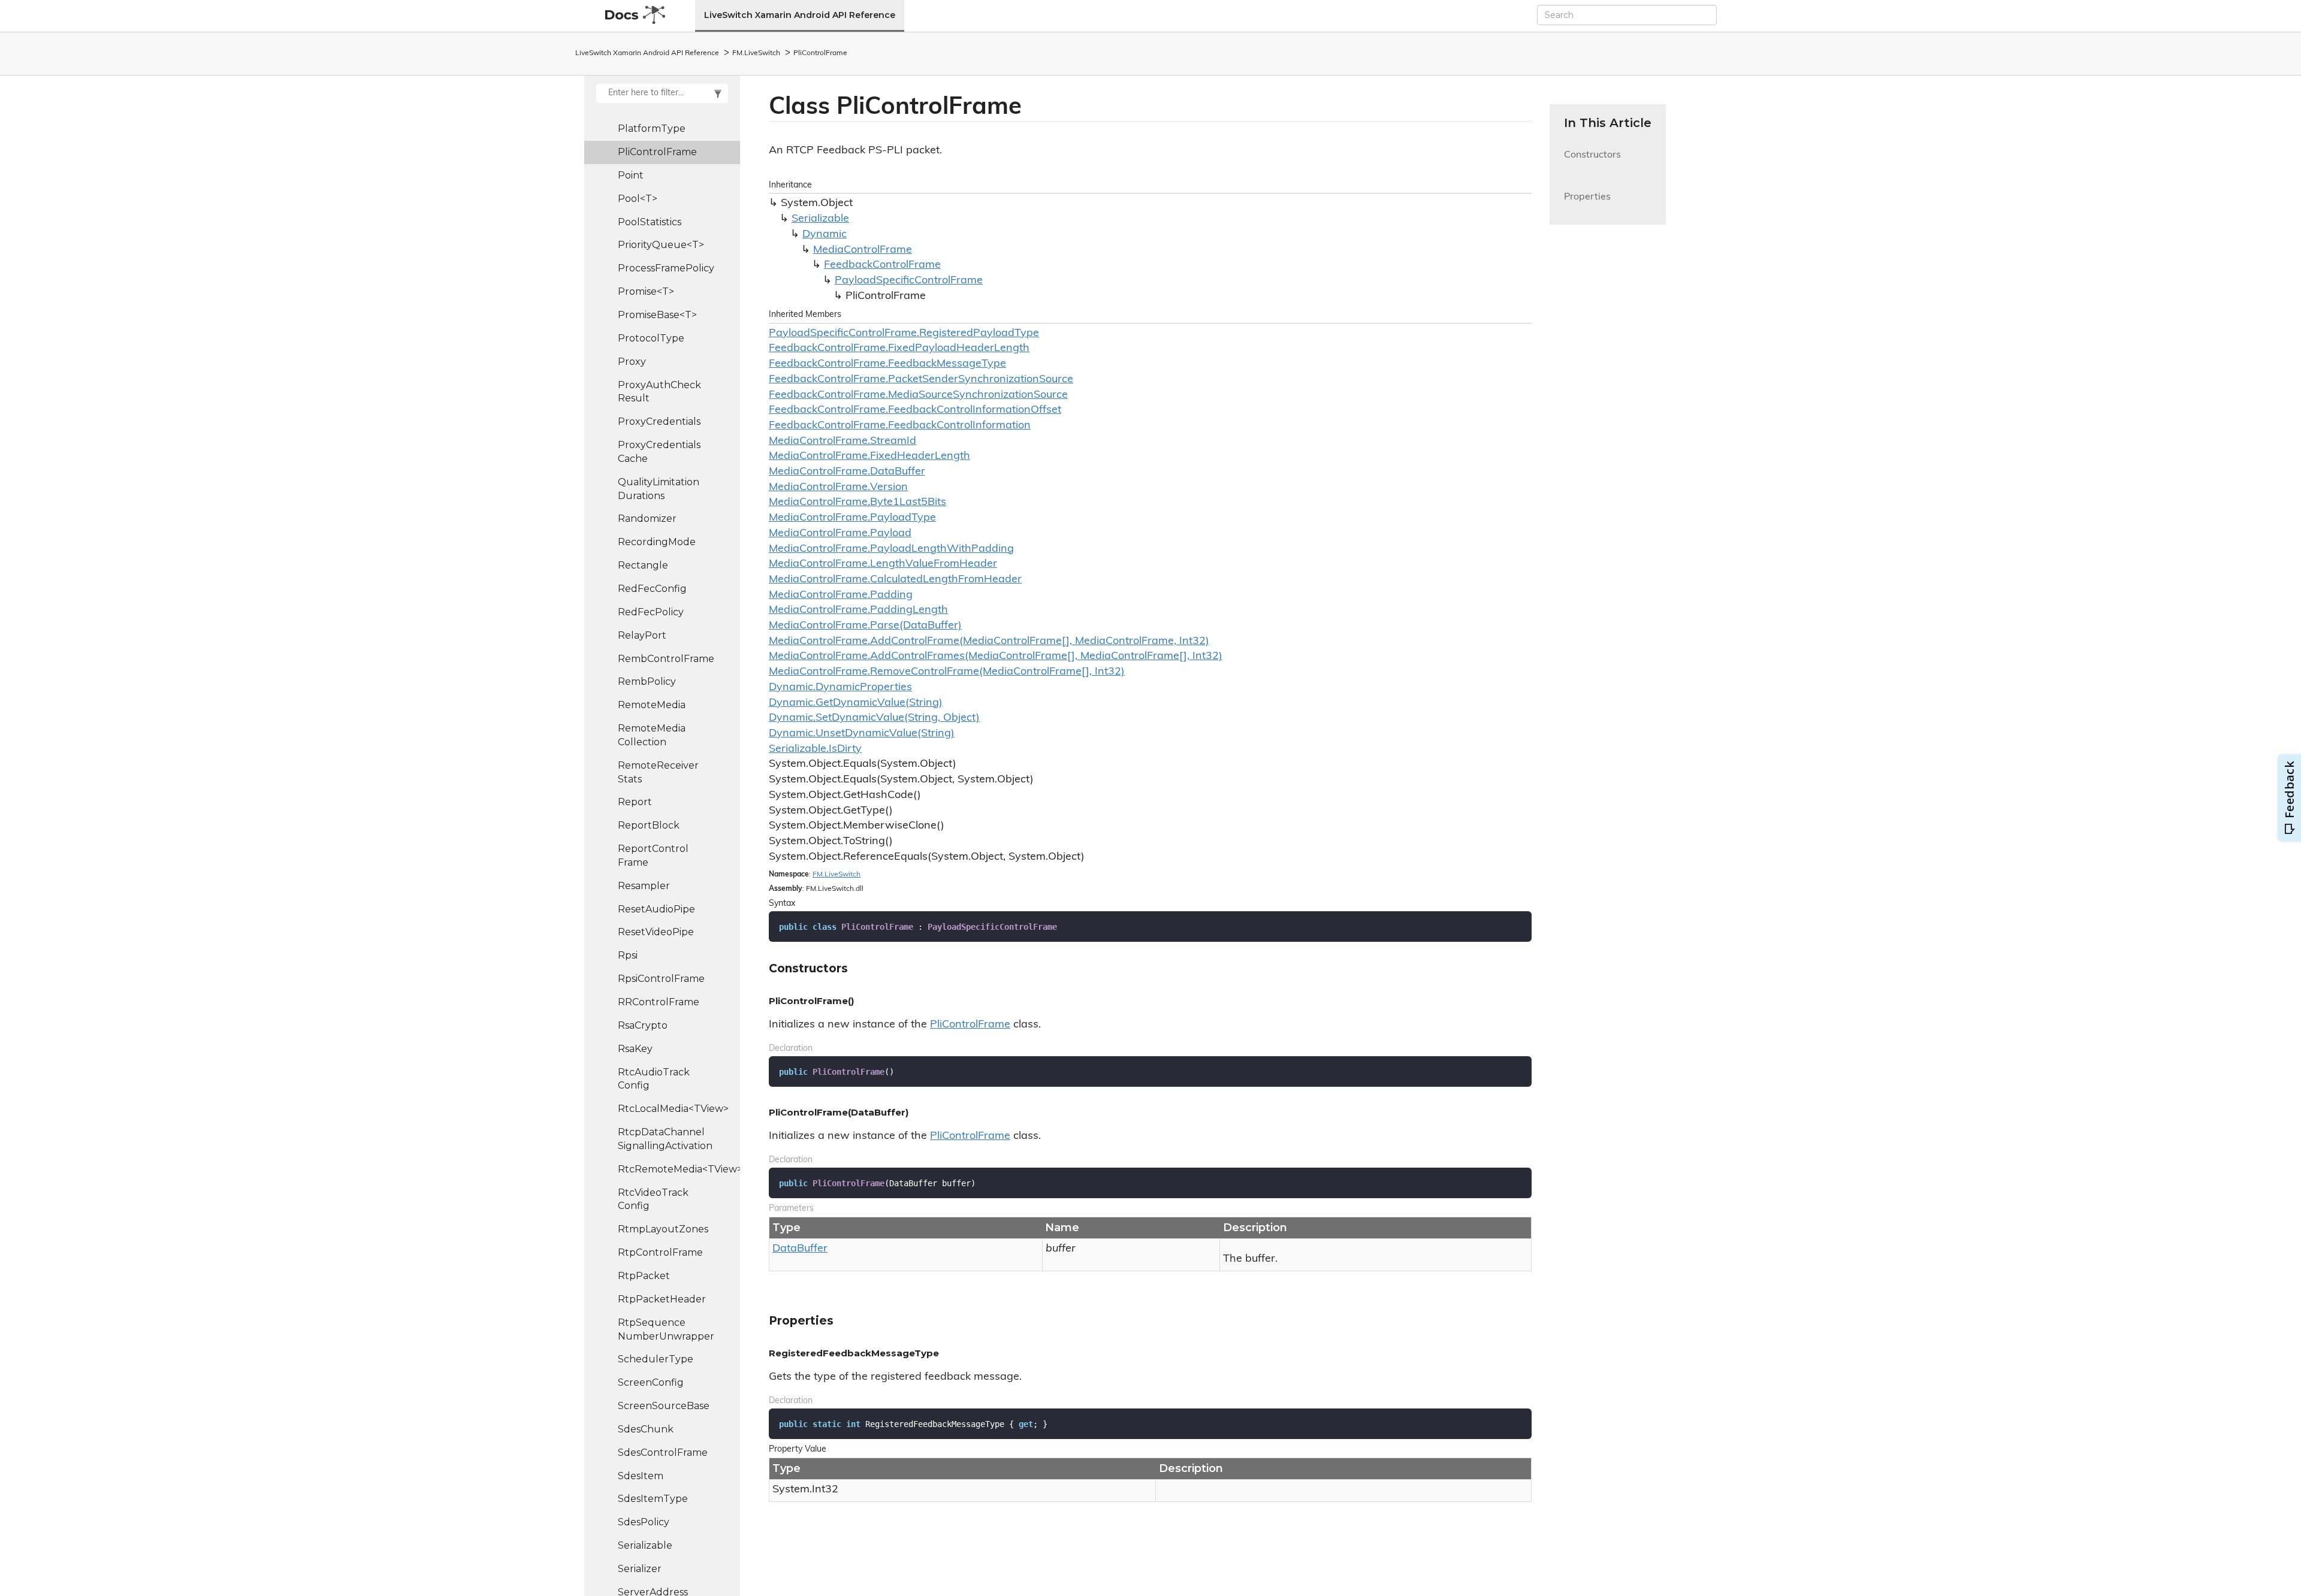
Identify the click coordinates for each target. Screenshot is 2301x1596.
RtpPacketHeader (662, 1299)
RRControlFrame (659, 1002)
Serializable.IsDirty (815, 749)
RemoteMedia (652, 705)
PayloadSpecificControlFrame (909, 281)
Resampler (644, 886)
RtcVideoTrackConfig (653, 1199)
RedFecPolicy (651, 612)
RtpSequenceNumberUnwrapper (666, 1329)
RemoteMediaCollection (652, 735)
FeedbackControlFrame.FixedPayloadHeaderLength (899, 349)
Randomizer (647, 519)
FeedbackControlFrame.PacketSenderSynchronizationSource (921, 380)
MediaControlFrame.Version (838, 488)
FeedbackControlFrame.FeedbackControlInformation (900, 426)
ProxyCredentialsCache (659, 452)
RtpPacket (644, 1276)
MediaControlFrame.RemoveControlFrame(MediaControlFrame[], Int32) (947, 672)
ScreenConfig (651, 1382)
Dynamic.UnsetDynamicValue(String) (862, 734)
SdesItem (641, 1476)
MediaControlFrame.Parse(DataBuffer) (865, 626)
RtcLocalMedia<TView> (673, 1109)
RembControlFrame (666, 659)
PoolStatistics (650, 222)
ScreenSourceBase (664, 1406)
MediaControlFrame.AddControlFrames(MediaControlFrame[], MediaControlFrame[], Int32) (996, 657)
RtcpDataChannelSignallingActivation (665, 1139)
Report (635, 802)
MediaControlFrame (863, 250)
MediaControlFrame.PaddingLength (858, 610)
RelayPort (642, 635)
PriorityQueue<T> (661, 245)
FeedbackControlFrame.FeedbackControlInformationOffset (915, 410)
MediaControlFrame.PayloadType (852, 518)
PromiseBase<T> (657, 315)
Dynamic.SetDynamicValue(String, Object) (874, 718)
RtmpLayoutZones (663, 1229)
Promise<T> (646, 291)
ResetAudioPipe (656, 909)
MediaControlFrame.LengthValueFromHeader (883, 564)
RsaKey (635, 1049)
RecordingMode (657, 542)
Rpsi (628, 955)
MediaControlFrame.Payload (840, 534)
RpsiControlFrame (661, 979)
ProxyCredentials (659, 421)
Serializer (640, 1569)
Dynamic (825, 235)
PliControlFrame (820, 53)
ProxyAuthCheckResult (659, 392)
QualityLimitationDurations (659, 489)
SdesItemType (653, 1499)
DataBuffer (800, 1249)
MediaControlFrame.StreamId (843, 442)
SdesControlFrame (663, 1453)
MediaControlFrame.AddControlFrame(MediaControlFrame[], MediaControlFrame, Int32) (989, 642)
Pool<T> (638, 199)
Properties (1587, 204)
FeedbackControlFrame (882, 265)
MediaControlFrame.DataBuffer (847, 472)
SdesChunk (646, 1429)
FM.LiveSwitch (756, 53)
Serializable (645, 1545)
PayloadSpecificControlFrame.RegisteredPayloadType (904, 334)
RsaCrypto (643, 1025)
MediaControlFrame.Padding (841, 596)
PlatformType (652, 129)
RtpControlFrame (660, 1252)
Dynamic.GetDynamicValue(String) (856, 703)
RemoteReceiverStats (658, 772)
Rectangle (643, 565)
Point (631, 175)
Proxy (632, 362)
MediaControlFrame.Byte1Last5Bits (857, 503)
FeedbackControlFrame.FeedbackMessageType (887, 364)
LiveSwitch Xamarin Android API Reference (800, 15)
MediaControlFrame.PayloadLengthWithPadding (891, 549)
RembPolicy (647, 681)
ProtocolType (651, 338)
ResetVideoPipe (656, 932)
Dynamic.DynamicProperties (840, 688)
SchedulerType (656, 1359)
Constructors (1592, 162)
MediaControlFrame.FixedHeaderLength (869, 457)
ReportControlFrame (653, 856)
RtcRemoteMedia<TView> (679, 1169)
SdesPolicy (644, 1522)
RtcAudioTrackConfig (654, 1079)
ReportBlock (649, 825)
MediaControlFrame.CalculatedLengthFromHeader (895, 580)
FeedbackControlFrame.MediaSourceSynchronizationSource (918, 395)
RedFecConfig (652, 589)
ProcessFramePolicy (666, 268)
